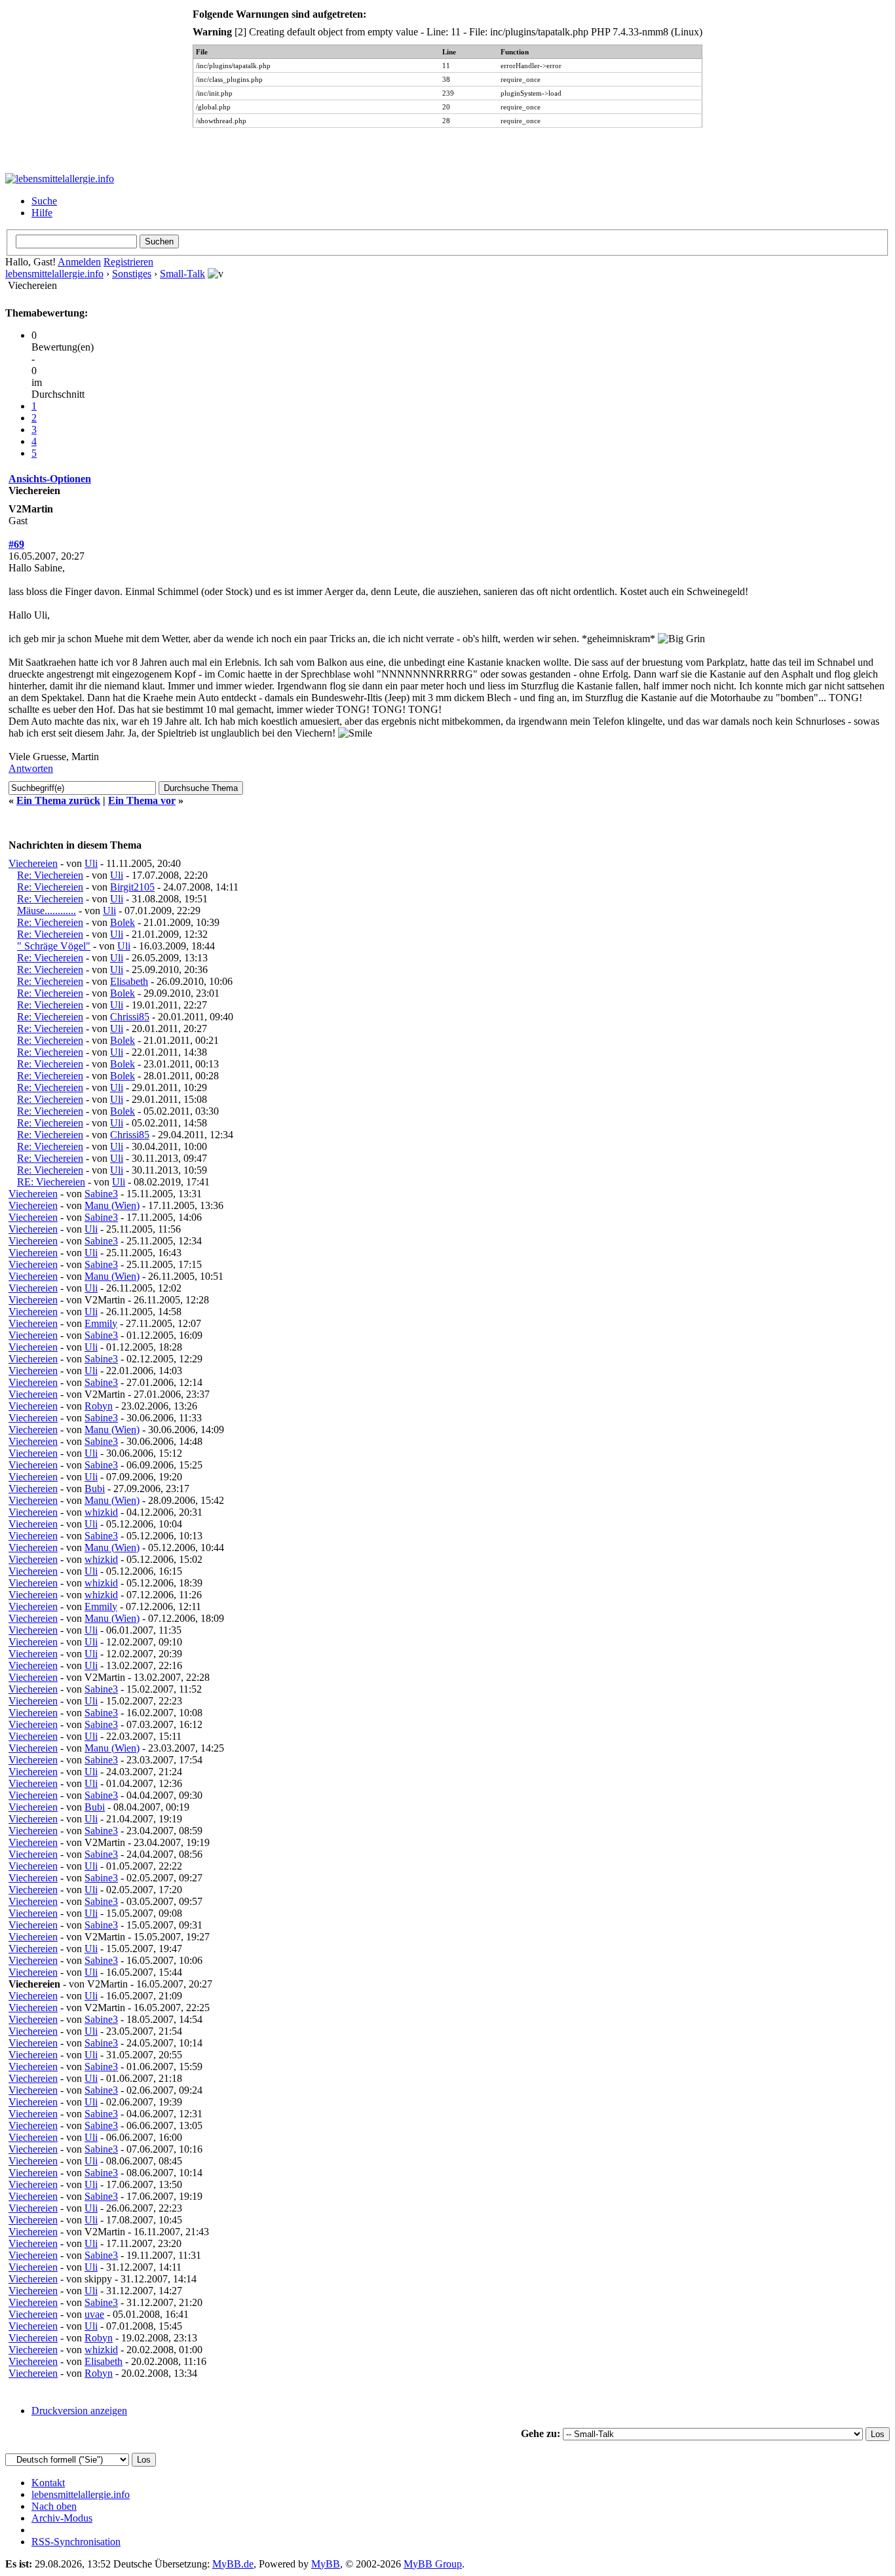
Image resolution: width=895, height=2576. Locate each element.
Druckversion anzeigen (79, 2411)
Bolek (123, 922)
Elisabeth (129, 981)
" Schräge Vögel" (54, 946)
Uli (91, 863)
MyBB (326, 2564)
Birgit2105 (132, 887)
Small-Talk (182, 274)
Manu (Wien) (112, 1205)
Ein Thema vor (142, 800)
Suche (44, 201)
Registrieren (128, 262)
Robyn (99, 1406)
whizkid (101, 1512)
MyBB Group (433, 2564)
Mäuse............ (47, 911)
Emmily (101, 1323)
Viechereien (33, 863)
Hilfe (42, 213)
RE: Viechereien (51, 1182)
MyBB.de (233, 2564)
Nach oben (54, 2506)
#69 (16, 544)
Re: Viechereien (50, 875)
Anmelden (79, 262)
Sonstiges (132, 274)
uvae (94, 2314)
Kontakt (48, 2483)
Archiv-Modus (62, 2518)
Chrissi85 (130, 1017)
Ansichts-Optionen (50, 479)
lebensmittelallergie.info (54, 274)
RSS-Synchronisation (76, 2542)
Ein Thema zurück (58, 800)
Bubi (95, 1489)
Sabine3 (101, 1194)
